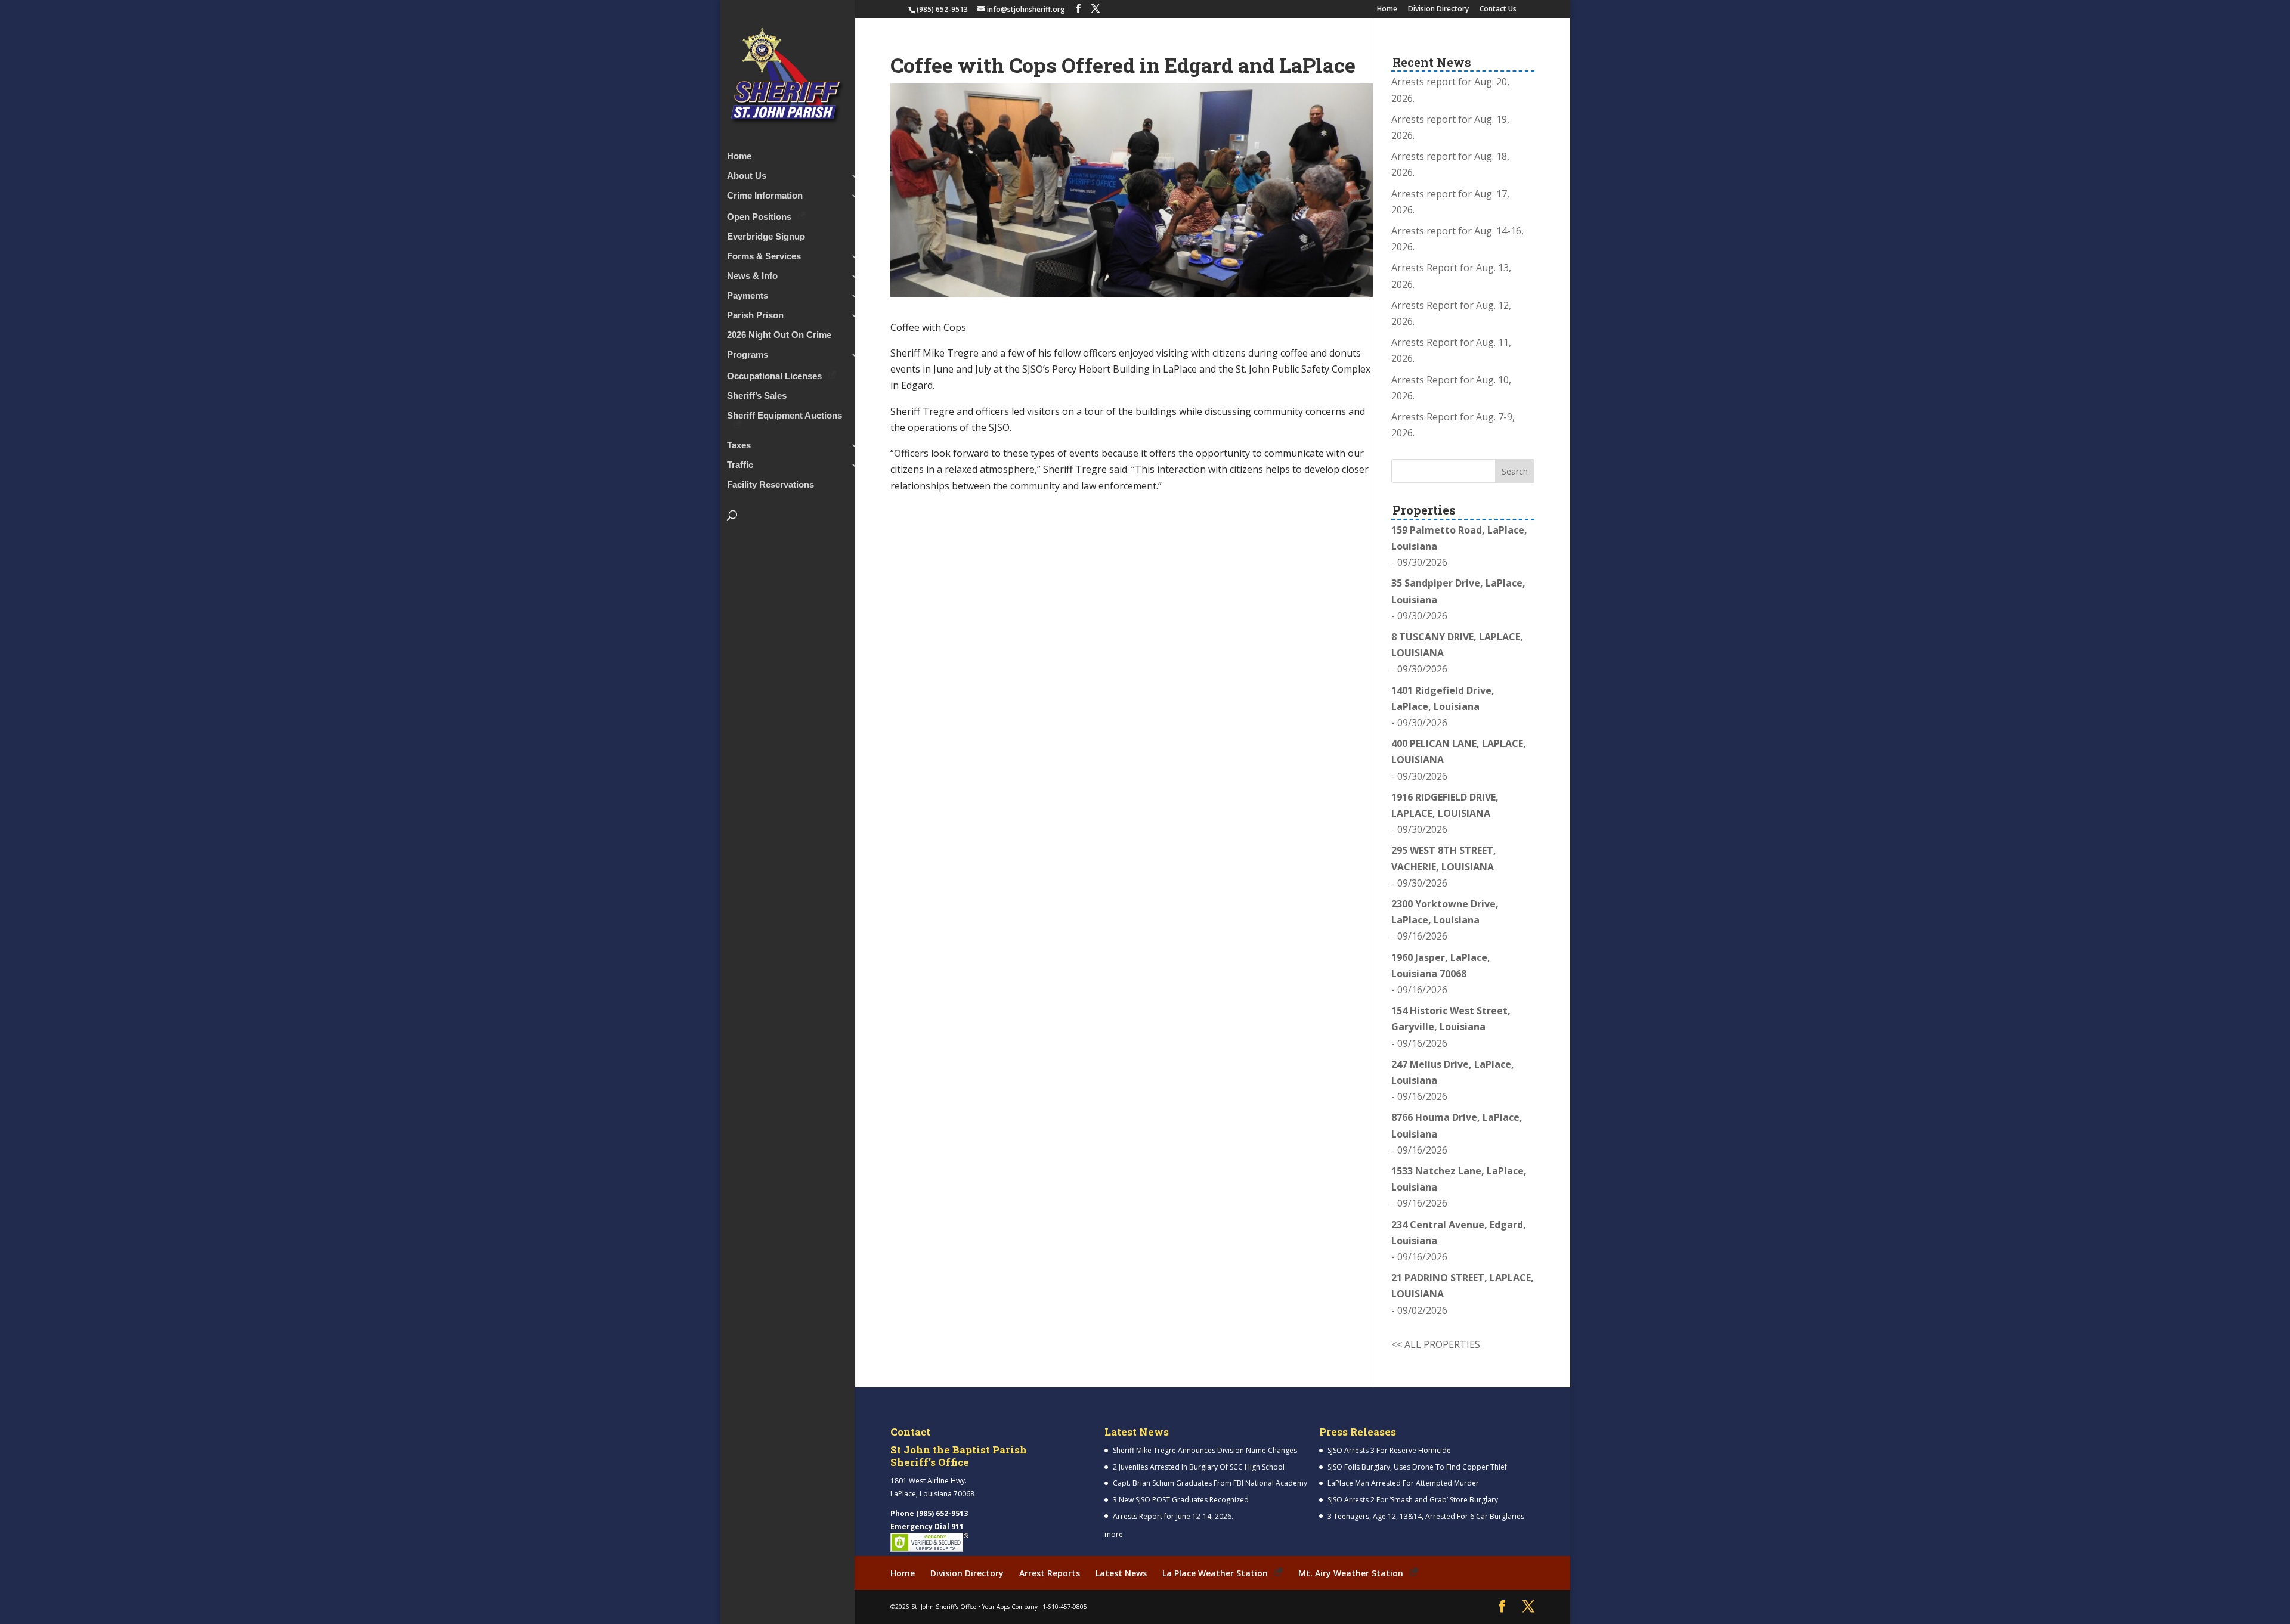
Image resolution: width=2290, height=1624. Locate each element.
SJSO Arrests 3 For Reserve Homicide (1389, 1450)
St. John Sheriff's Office (944, 1607)
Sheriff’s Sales (757, 396)
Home (1387, 10)
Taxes (739, 446)
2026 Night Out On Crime (779, 335)
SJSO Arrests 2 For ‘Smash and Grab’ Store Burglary (1413, 1500)
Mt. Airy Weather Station (1351, 1573)
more (1114, 1534)
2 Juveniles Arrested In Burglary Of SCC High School (1199, 1467)
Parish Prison (755, 316)
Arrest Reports (1050, 1573)
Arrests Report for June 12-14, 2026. (1173, 1516)
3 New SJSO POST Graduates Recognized (1181, 1500)
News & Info (752, 276)
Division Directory (1438, 10)
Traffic (740, 465)
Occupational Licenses (774, 376)
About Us (747, 176)
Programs (748, 355)
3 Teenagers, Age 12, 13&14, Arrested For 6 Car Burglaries (1426, 1516)
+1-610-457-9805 (1063, 1607)
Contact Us (1498, 10)
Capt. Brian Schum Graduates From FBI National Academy (1210, 1483)
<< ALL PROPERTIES (1436, 1344)
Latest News (1121, 1573)
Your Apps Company (1010, 1607)
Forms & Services (764, 257)
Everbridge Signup (766, 237)
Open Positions (759, 217)
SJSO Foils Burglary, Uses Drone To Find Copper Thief (1417, 1467)
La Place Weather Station (1215, 1573)
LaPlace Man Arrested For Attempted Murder (1403, 1483)
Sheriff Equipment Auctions (785, 416)
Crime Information (765, 196)
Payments (748, 296)
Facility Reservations (770, 485)
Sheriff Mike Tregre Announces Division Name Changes (1205, 1450)
